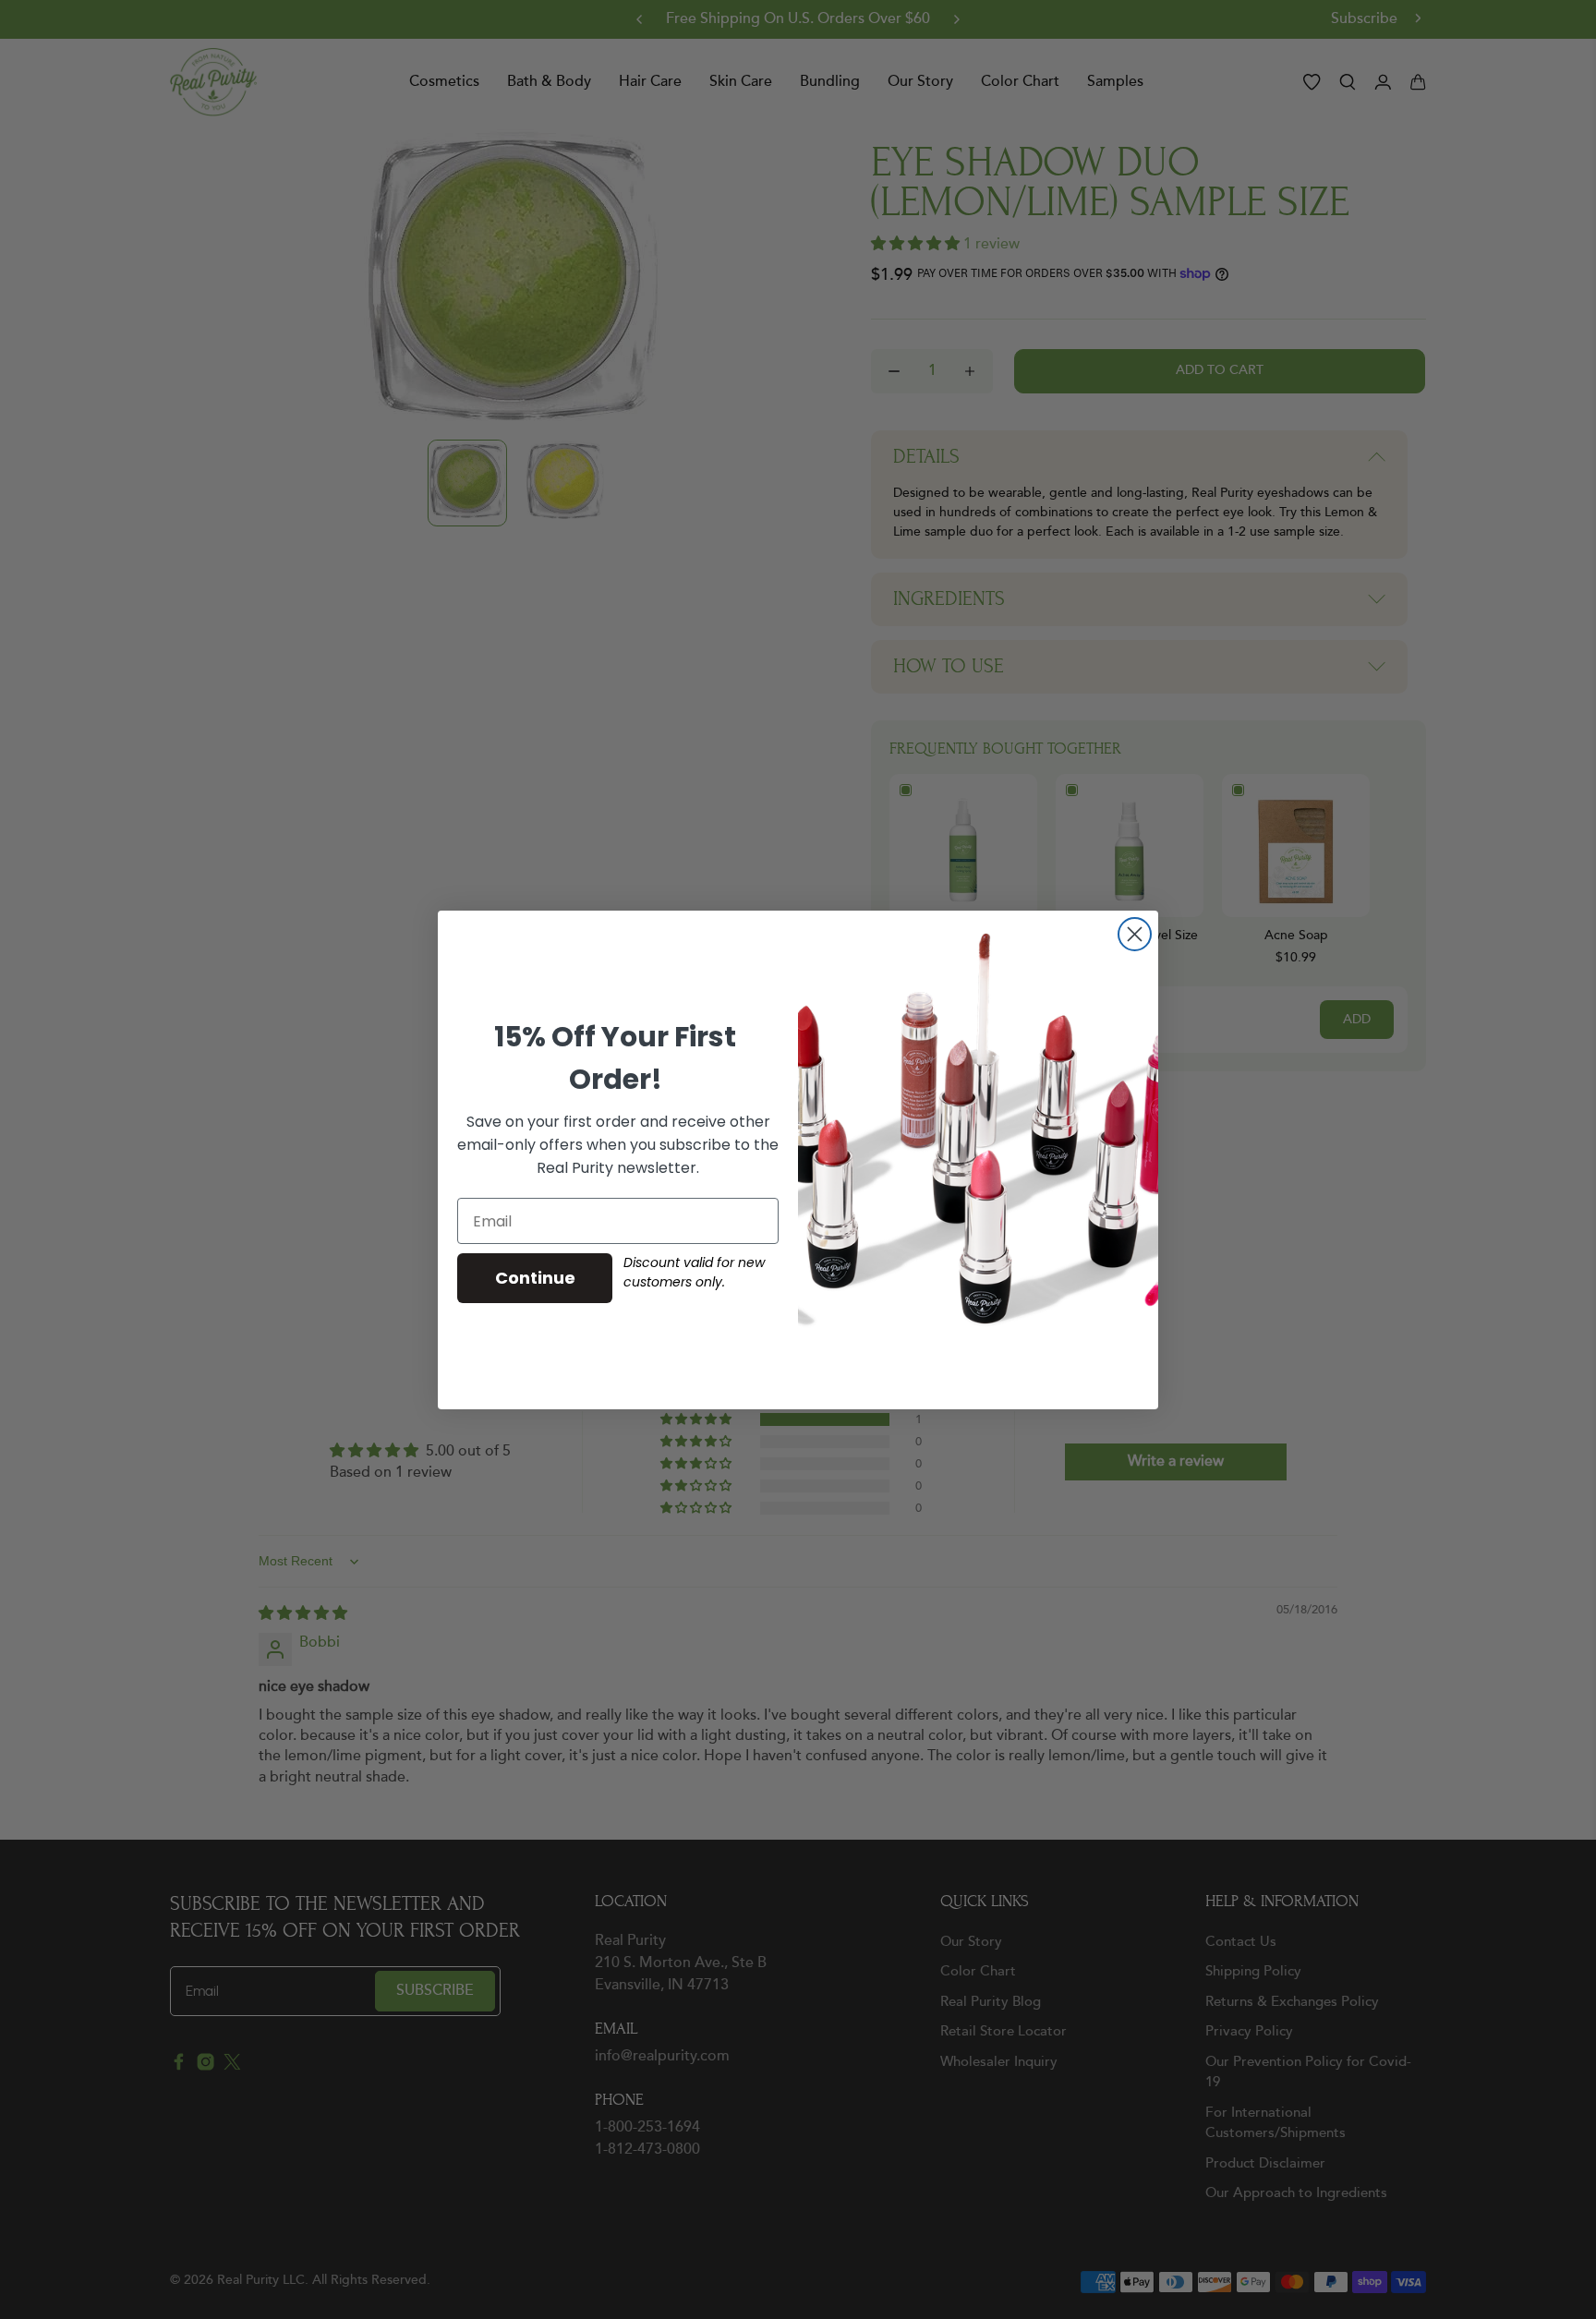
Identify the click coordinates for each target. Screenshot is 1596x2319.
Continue (535, 1278)
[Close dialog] (1135, 934)
